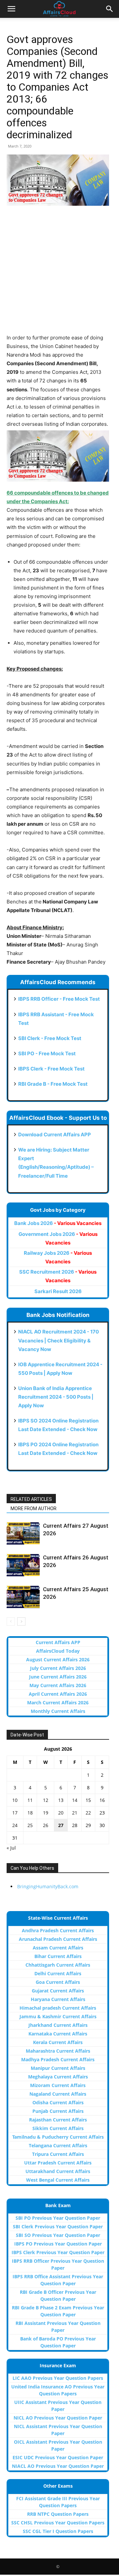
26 (46, 1825)
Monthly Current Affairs (58, 1711)
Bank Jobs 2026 (58, 1223)
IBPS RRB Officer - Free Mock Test (59, 999)
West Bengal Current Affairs (58, 2180)
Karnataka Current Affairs (58, 2034)
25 (30, 1825)
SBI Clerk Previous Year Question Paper (58, 2227)
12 (46, 1800)
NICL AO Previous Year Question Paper (58, 2418)
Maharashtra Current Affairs (58, 2051)
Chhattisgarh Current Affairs (58, 1965)
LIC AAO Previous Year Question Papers (58, 2378)
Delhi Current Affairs (58, 1973)
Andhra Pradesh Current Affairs (58, 1930)
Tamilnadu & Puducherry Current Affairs (58, 2137)
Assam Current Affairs (58, 1948)
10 (15, 1800)
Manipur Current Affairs (58, 2068)
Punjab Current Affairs (58, 2111)
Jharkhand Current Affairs (58, 2025)
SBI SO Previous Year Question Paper (58, 2235)
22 (88, 1813)
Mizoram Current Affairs (58, 2085)
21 (75, 1813)
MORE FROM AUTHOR (34, 1508)
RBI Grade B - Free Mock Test (53, 1084)
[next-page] (21, 1621)
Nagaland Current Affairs (58, 2094)
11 (30, 1800)
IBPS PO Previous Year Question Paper (58, 2244)
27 (61, 1825)
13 (61, 1800)
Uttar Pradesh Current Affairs (58, 2163)
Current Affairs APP (58, 1642)
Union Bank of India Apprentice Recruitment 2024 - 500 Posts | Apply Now (56, 1397)
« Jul (11, 1848)
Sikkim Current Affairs (58, 2128)
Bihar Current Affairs (58, 1956)
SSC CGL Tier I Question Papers (58, 2531)
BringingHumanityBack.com (48, 1886)
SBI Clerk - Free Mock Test (50, 1038)
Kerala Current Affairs (58, 2042)
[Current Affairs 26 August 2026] (23, 1565)
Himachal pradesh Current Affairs (58, 2008)
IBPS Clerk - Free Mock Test (51, 1069)
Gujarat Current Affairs (58, 1991)
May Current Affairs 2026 (58, 1685)
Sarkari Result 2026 (58, 1291)
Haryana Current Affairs (58, 1999)
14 (75, 1800)
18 (30, 1813)
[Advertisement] (59, 274)
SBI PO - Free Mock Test (47, 1053)
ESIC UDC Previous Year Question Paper (58, 2457)
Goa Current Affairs (58, 1982)
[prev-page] (11, 1621)
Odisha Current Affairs (58, 2102)
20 (61, 1813)
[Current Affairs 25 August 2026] (23, 1597)
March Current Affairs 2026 (58, 1703)
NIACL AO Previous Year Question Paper (58, 2466)
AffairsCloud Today (58, 1651)
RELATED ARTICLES (31, 1499)
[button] (11, 9)
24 (15, 1825)
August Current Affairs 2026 (58, 1659)
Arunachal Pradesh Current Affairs (58, 1939)
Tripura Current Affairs (58, 2154)
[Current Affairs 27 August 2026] (23, 1533)
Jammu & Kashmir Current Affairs (58, 2016)
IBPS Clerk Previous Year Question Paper (58, 2252)
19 (46, 1813)
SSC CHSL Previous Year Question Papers (58, 2523)
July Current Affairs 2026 (58, 1668)
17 (15, 1813)
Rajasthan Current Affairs (58, 2120)
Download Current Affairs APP (55, 1135)
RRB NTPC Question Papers (58, 2514)
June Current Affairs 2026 (58, 1677)
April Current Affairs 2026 (58, 1694)
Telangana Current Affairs (58, 2145)
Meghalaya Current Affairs (58, 2077)
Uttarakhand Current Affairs (58, 2171)
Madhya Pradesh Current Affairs (58, 2059)
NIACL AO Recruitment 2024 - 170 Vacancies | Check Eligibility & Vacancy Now (59, 1340)
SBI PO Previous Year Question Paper (58, 2218)
